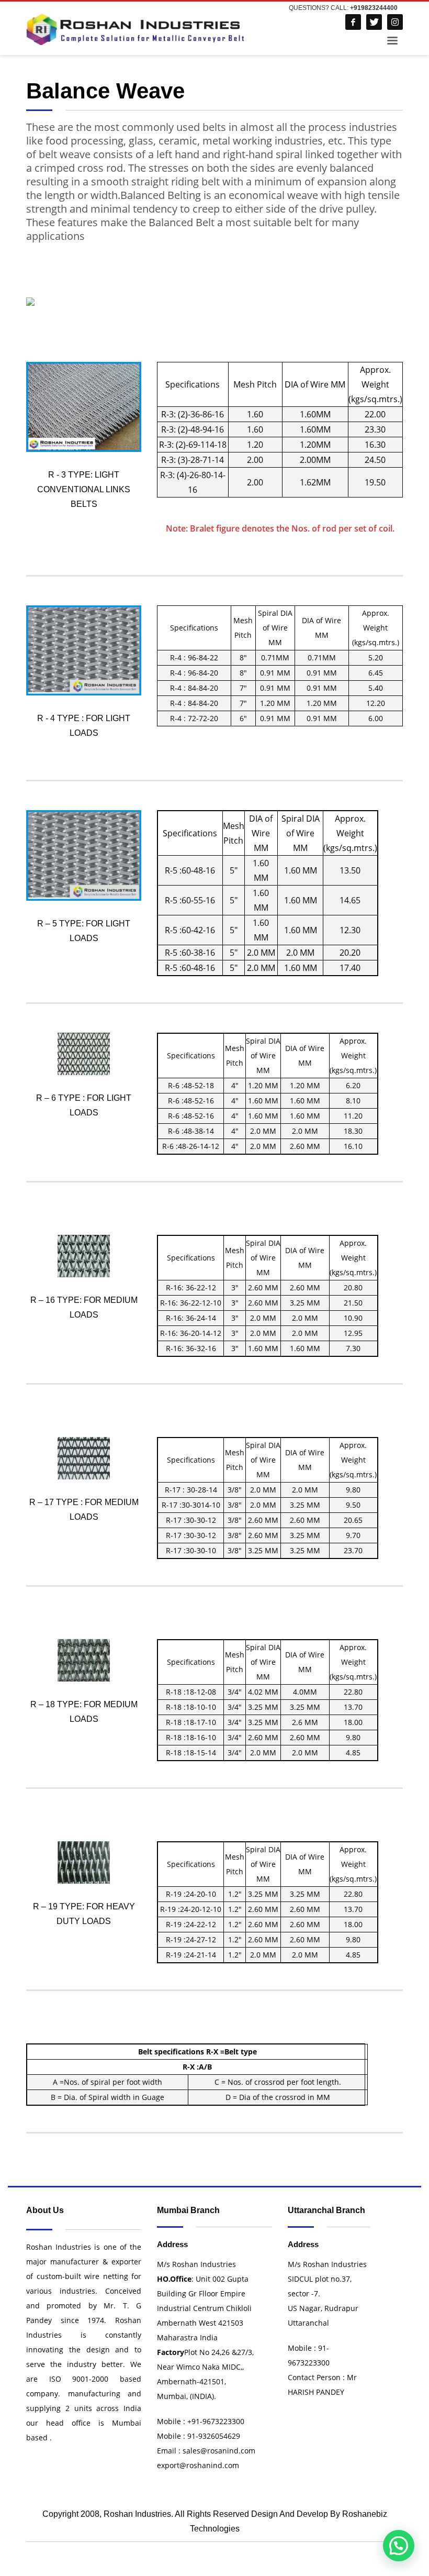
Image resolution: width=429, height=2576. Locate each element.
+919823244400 (374, 8)
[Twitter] (374, 22)
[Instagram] (395, 22)
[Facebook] (353, 22)
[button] (399, 2546)
